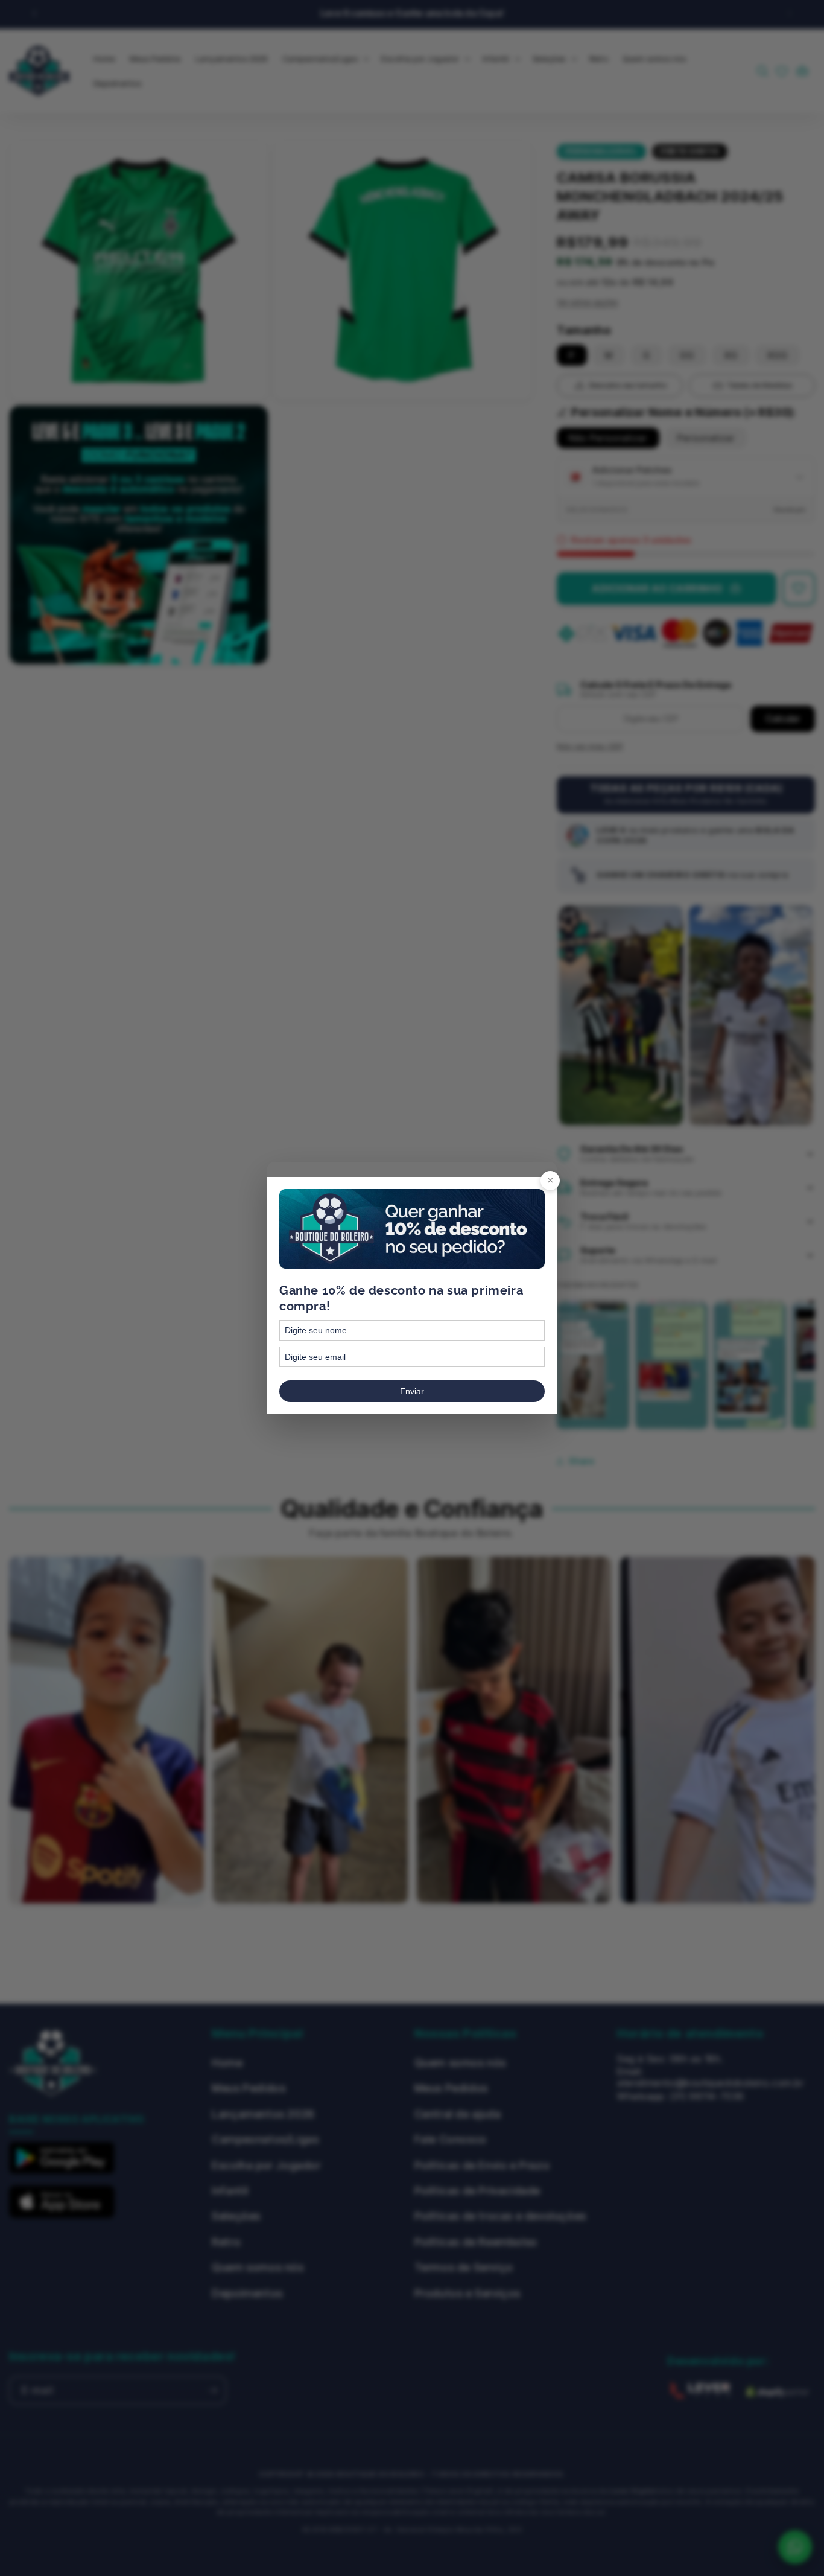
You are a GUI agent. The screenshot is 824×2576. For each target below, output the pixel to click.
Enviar (412, 1391)
